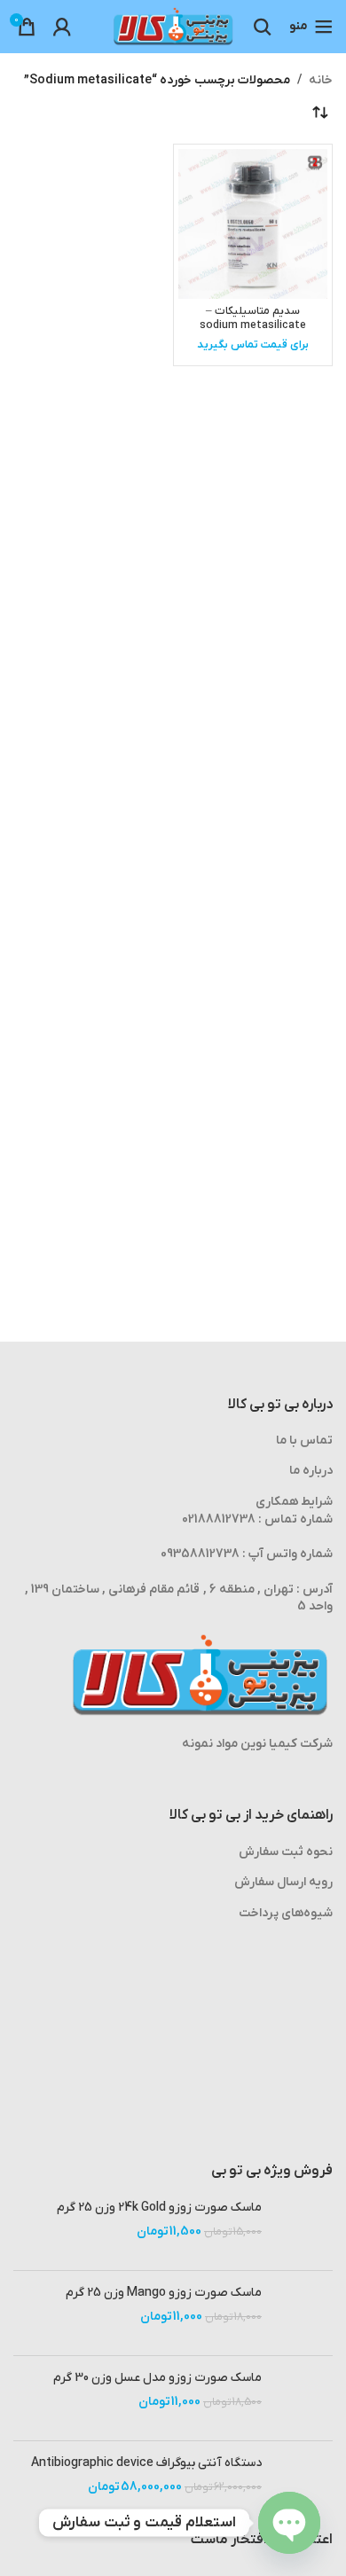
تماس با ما (304, 1441)
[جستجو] (263, 27)
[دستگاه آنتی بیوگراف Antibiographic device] (304, 2483)
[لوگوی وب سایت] (173, 26)
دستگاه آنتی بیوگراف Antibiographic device (146, 2463)
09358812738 (200, 1554)
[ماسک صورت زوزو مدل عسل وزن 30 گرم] (304, 2398)
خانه (321, 80)
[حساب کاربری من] (62, 27)
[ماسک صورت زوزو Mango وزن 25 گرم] (304, 2313)
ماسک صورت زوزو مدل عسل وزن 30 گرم (157, 2378)
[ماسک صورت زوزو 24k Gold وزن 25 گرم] (304, 2228)
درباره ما (311, 1471)
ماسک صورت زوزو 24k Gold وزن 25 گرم (159, 2208)
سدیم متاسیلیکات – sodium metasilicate (253, 318)
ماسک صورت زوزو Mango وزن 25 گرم (164, 2293)
